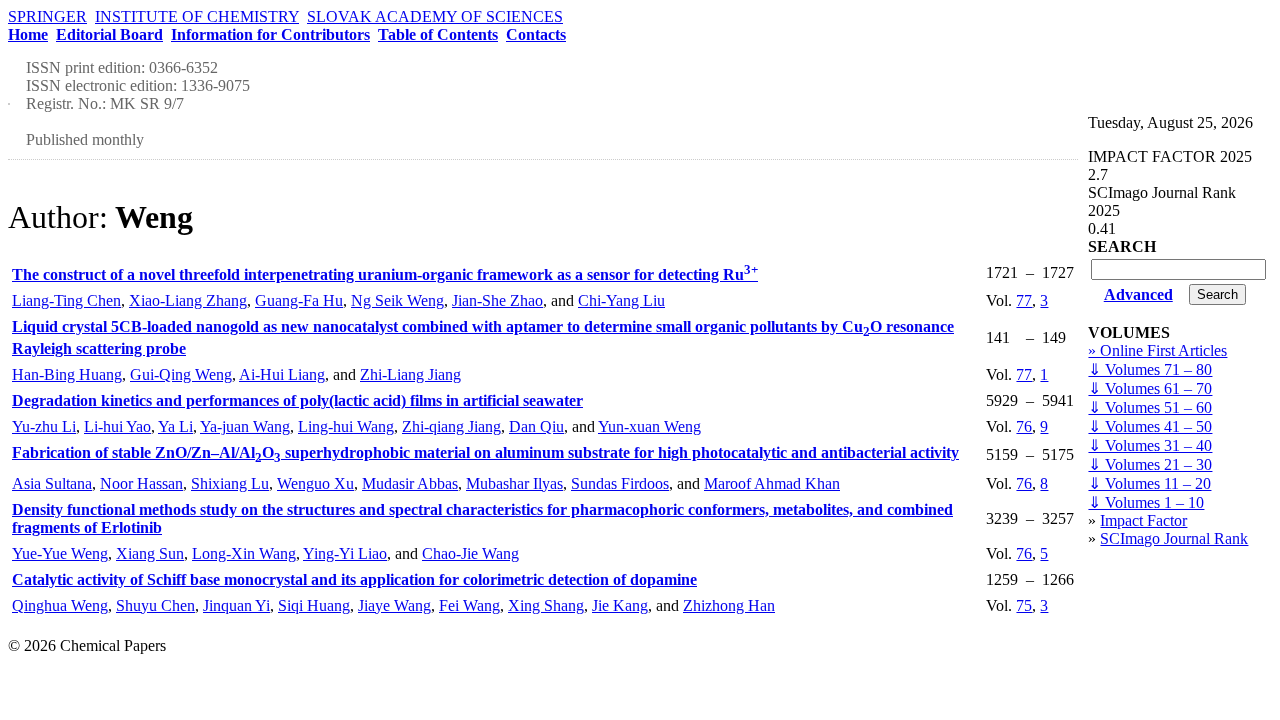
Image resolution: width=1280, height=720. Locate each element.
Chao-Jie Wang (470, 553)
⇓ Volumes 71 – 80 (1150, 369)
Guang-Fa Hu (299, 300)
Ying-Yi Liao (345, 553)
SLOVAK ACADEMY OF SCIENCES (435, 16)
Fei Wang (469, 605)
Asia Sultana (52, 483)
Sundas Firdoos (620, 483)
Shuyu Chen (155, 605)
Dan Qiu (536, 426)
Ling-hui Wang (346, 426)
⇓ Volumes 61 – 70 (1150, 388)
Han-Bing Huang (67, 374)
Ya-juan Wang (245, 426)
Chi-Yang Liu (621, 300)
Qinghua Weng (60, 605)
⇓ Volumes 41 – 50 (1150, 426)
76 (1024, 426)
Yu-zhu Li (44, 426)
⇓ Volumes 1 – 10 (1146, 502)
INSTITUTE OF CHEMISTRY (197, 16)
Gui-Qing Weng (181, 374)
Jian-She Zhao (497, 300)
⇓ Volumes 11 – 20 (1149, 483)
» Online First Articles (1157, 350)
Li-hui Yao (117, 426)
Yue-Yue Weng (60, 553)
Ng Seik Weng (397, 300)
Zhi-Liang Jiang (410, 374)
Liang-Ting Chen (66, 300)
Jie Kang (620, 605)
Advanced (1138, 294)
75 (1024, 605)
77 (1024, 300)
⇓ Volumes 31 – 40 (1150, 445)
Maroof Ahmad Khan (772, 483)
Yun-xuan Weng (649, 426)
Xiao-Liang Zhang (188, 300)
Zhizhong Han (729, 605)
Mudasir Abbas (410, 483)
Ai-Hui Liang (282, 374)
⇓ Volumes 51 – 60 (1150, 407)
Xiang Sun (150, 553)
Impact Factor (1143, 520)
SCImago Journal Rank (1174, 538)
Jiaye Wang (394, 605)
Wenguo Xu (315, 483)
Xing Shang (546, 605)
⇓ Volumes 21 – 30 (1150, 464)
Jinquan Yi (236, 605)
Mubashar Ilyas (514, 483)
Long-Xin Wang (244, 553)
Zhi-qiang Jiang (451, 426)
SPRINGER (47, 16)
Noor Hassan (141, 483)
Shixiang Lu (230, 483)
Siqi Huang (314, 605)
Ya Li (175, 426)
